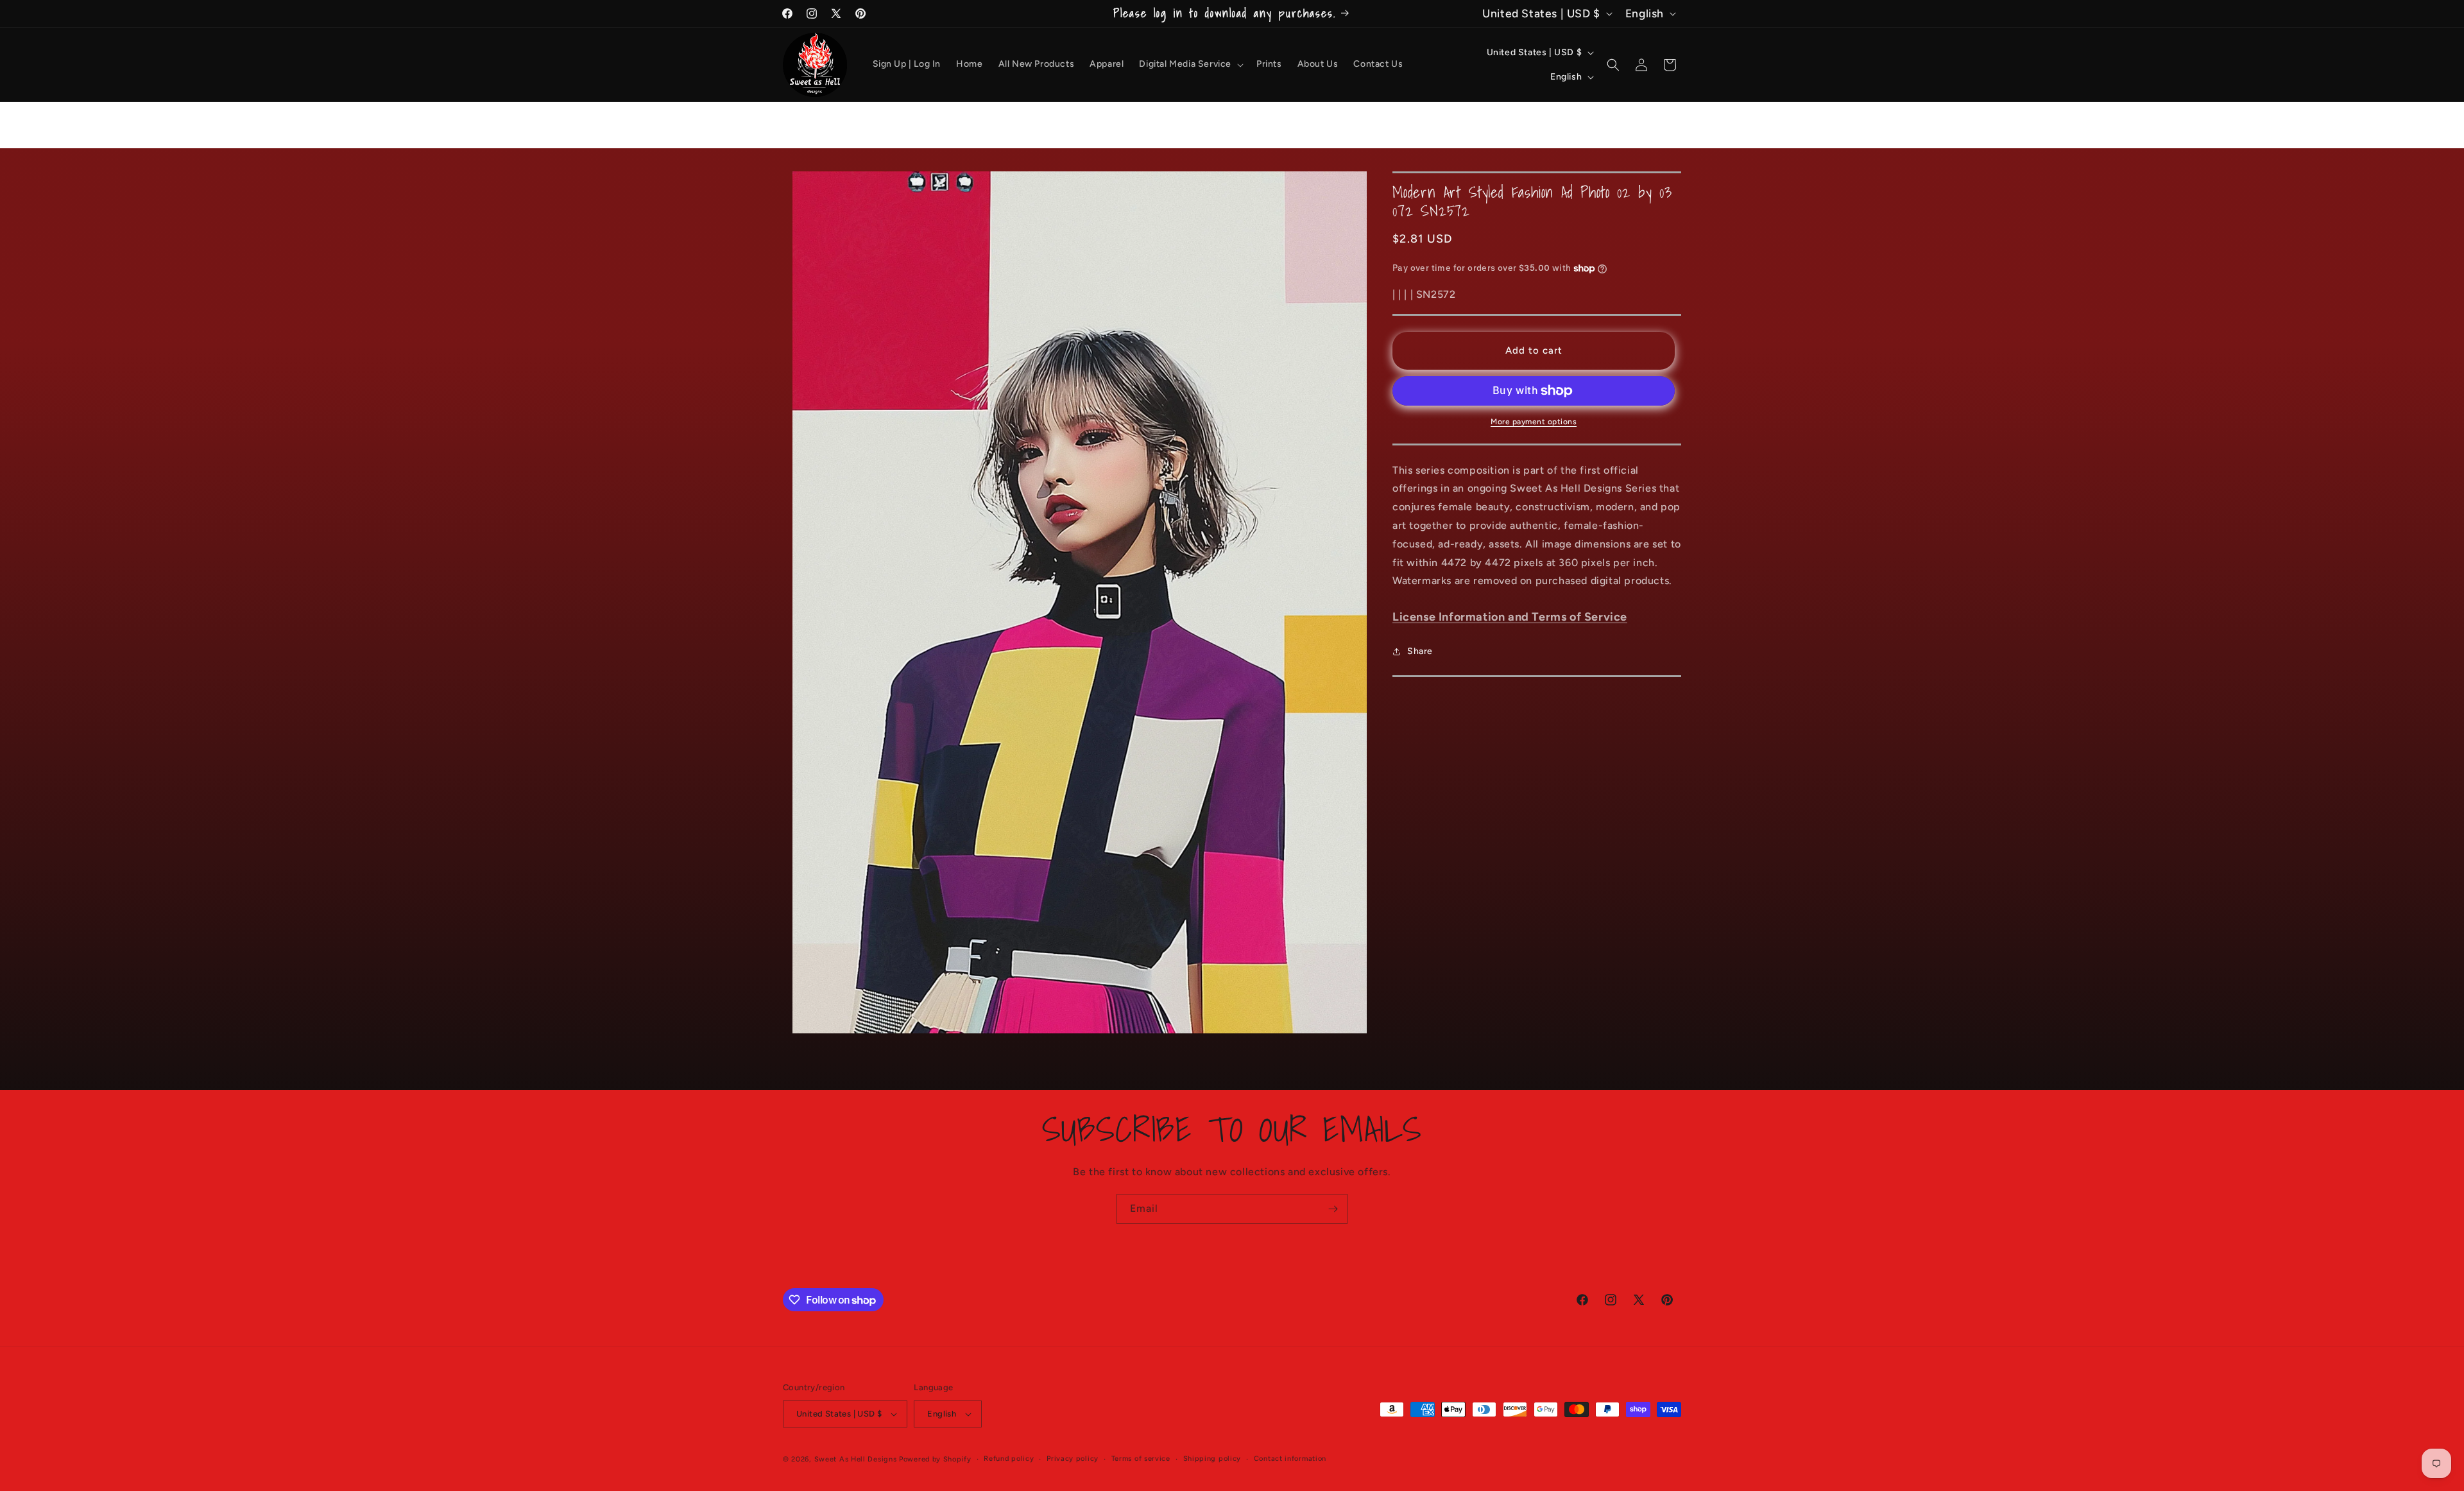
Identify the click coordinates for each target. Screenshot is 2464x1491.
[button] (1190, 64)
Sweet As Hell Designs (856, 1459)
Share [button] (1420, 651)
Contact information (1290, 1459)
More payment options (1534, 422)
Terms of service (1141, 1459)
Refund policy (1009, 1459)
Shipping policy (1212, 1459)
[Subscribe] (1333, 1209)
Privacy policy (1073, 1459)
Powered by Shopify (935, 1459)
